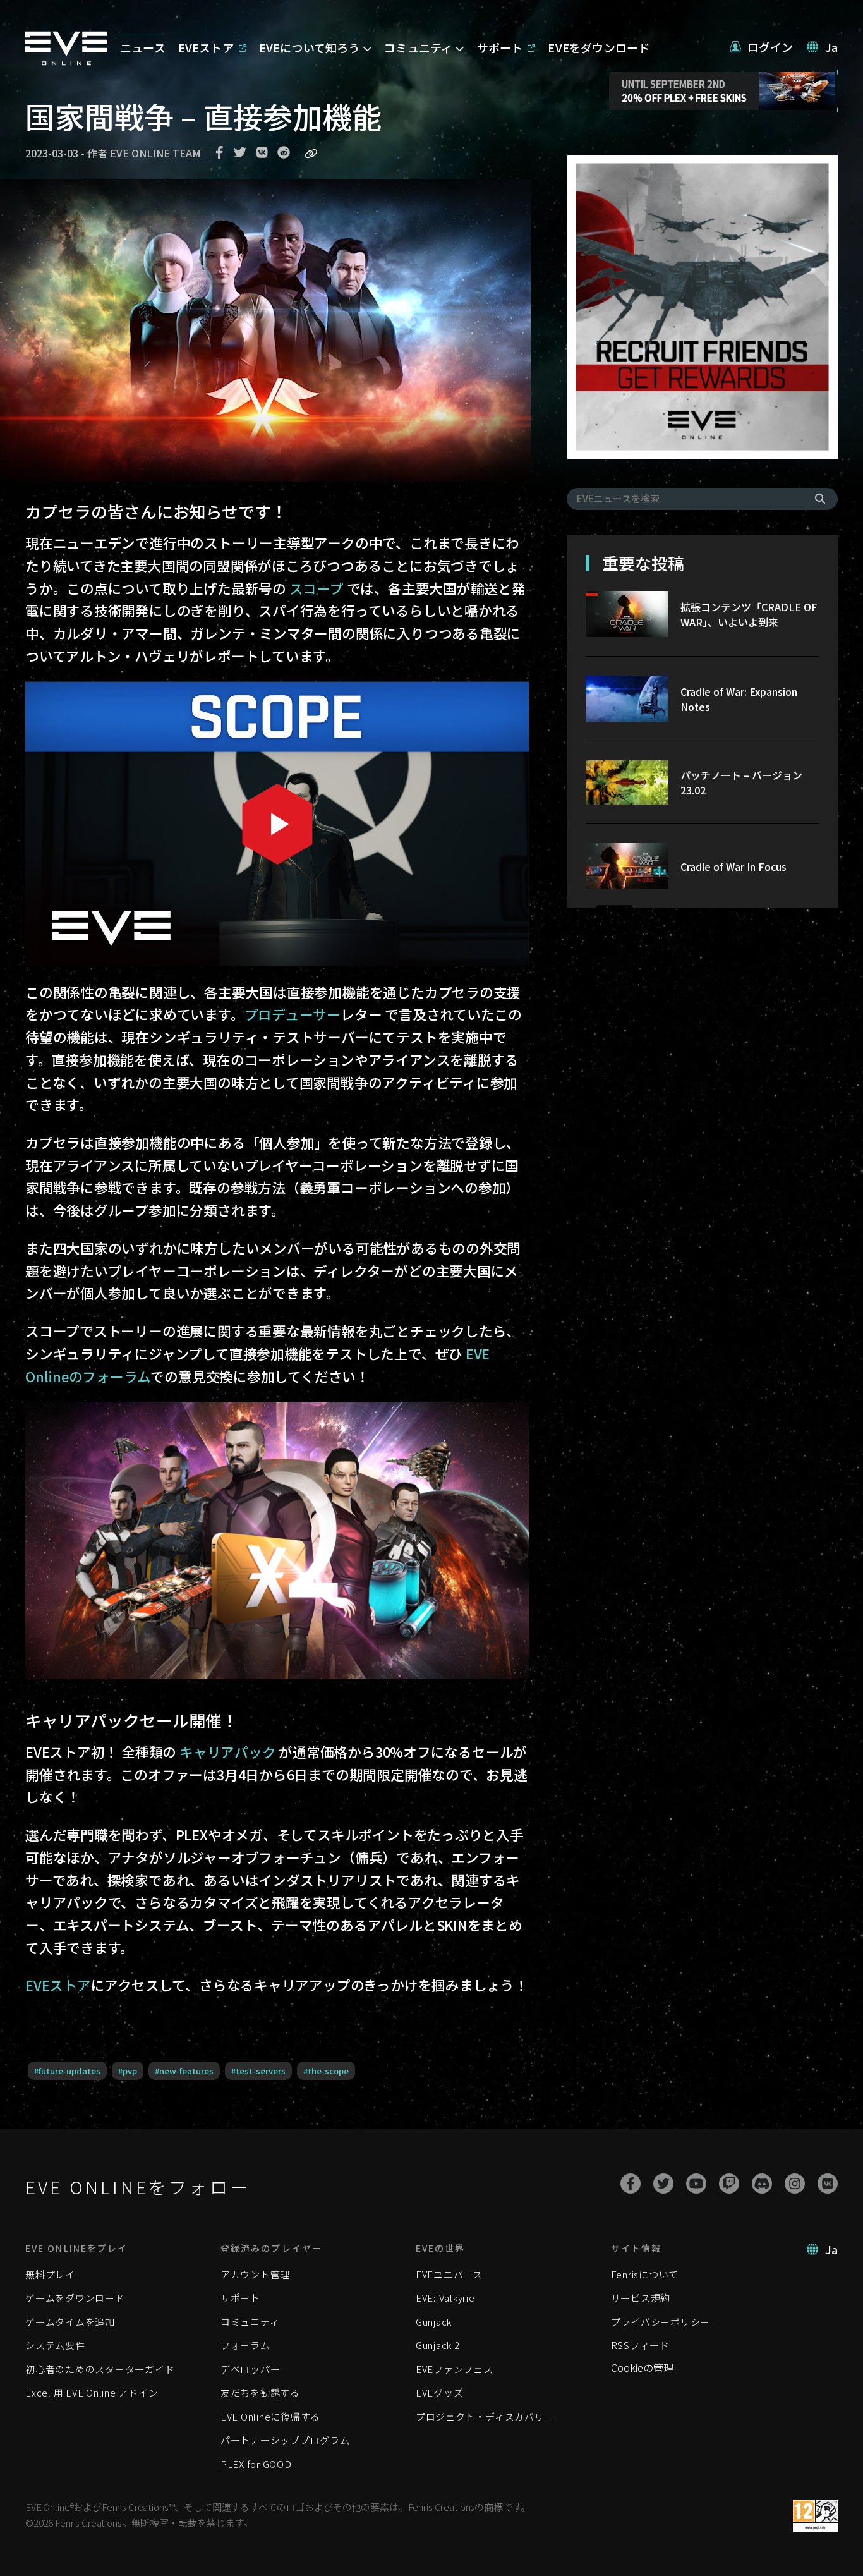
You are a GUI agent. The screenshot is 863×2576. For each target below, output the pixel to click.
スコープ (317, 588)
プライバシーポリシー (661, 2322)
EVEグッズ (440, 2392)
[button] (762, 47)
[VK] (828, 2184)
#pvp (128, 2071)
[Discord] (762, 2184)
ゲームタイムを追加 (70, 2322)
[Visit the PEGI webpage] (815, 2516)
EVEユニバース (449, 2274)
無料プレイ (50, 2274)
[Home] (66, 61)
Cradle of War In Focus (733, 866)
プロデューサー (293, 1014)
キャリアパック (227, 1752)
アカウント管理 (255, 2274)
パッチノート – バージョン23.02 (741, 782)
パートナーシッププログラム (285, 2440)
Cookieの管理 (642, 2367)
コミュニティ (250, 2322)
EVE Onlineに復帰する (270, 2416)
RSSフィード (640, 2345)
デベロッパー (250, 2369)
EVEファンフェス (455, 2369)
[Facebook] (631, 2184)
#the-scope (326, 2071)
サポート (240, 2298)
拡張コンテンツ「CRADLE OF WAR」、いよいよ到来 (749, 614)
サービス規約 (641, 2298)
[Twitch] (729, 2184)
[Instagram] (795, 2184)
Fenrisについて (645, 2274)
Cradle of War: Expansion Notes (739, 699)
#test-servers (258, 2071)
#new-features (184, 2071)
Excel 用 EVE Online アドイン (92, 2392)
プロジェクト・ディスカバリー (485, 2416)
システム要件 (55, 2345)
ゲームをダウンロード (75, 2298)
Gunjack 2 (438, 2345)
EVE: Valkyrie (445, 2298)
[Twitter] (663, 2184)
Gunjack (434, 2322)
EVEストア (58, 1985)
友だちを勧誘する (260, 2392)
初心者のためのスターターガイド (100, 2369)
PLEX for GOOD (256, 2464)
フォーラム (245, 2345)
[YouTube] (696, 2184)
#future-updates (67, 2071)
